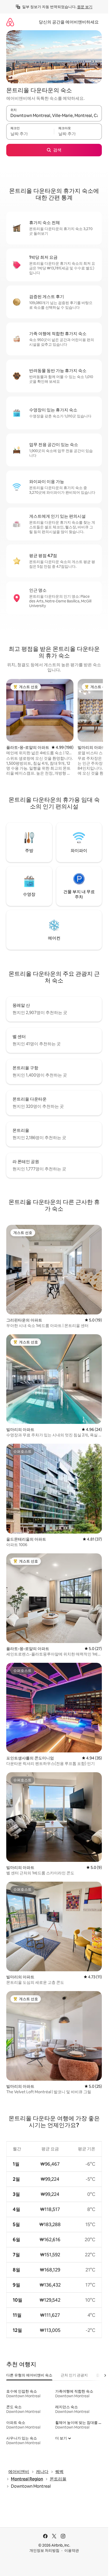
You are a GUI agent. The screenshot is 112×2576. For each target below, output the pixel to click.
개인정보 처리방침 (44, 2550)
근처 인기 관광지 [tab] (74, 2375)
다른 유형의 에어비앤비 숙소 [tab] (29, 2375)
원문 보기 (85, 7)
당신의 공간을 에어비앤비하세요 (69, 22)
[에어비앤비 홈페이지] (10, 22)
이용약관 (72, 2550)
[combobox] (54, 116)
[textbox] (30, 134)
